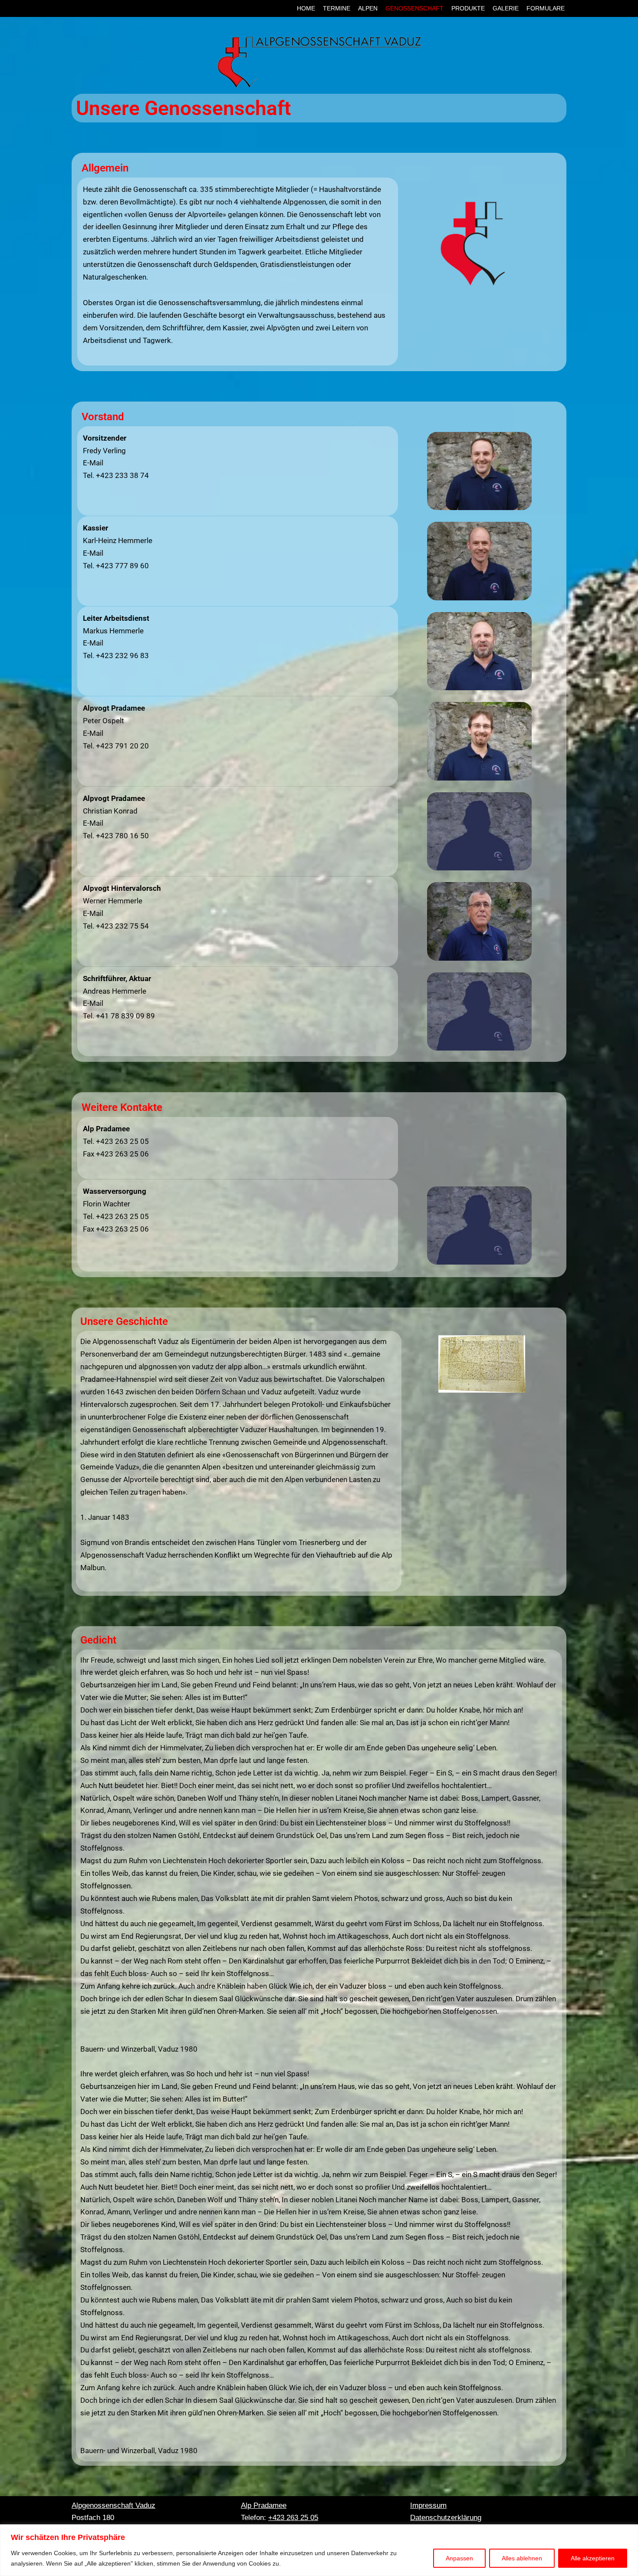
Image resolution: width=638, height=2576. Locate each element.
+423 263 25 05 (293, 2518)
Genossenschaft (414, 8)
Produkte (468, 8)
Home (306, 8)
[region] (319, 2550)
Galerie (506, 8)
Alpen (368, 8)
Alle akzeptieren (593, 2558)
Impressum (428, 2505)
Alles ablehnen (522, 2558)
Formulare (546, 8)
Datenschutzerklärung (446, 2518)
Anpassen (459, 2558)
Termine (337, 8)
